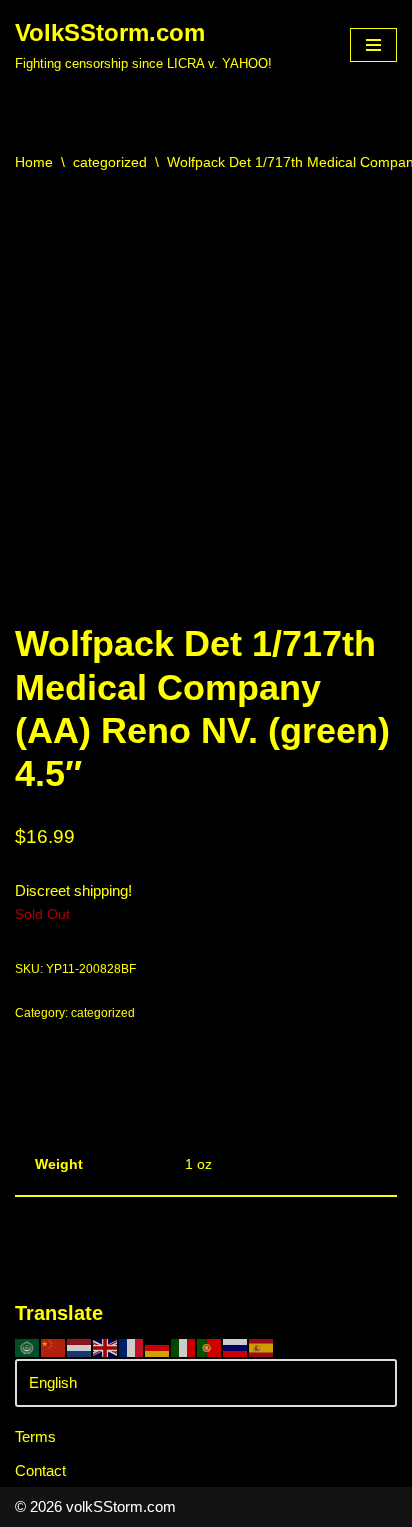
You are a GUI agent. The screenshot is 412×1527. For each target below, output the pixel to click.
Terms (35, 1436)
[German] (158, 1346)
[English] (106, 1346)
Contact (40, 1470)
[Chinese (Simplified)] (54, 1346)
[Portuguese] (210, 1346)
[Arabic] (28, 1346)
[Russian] (236, 1346)
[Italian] (184, 1346)
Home (34, 162)
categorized (110, 162)
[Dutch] (80, 1346)
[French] (132, 1346)
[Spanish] (262, 1346)
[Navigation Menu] (373, 45)
